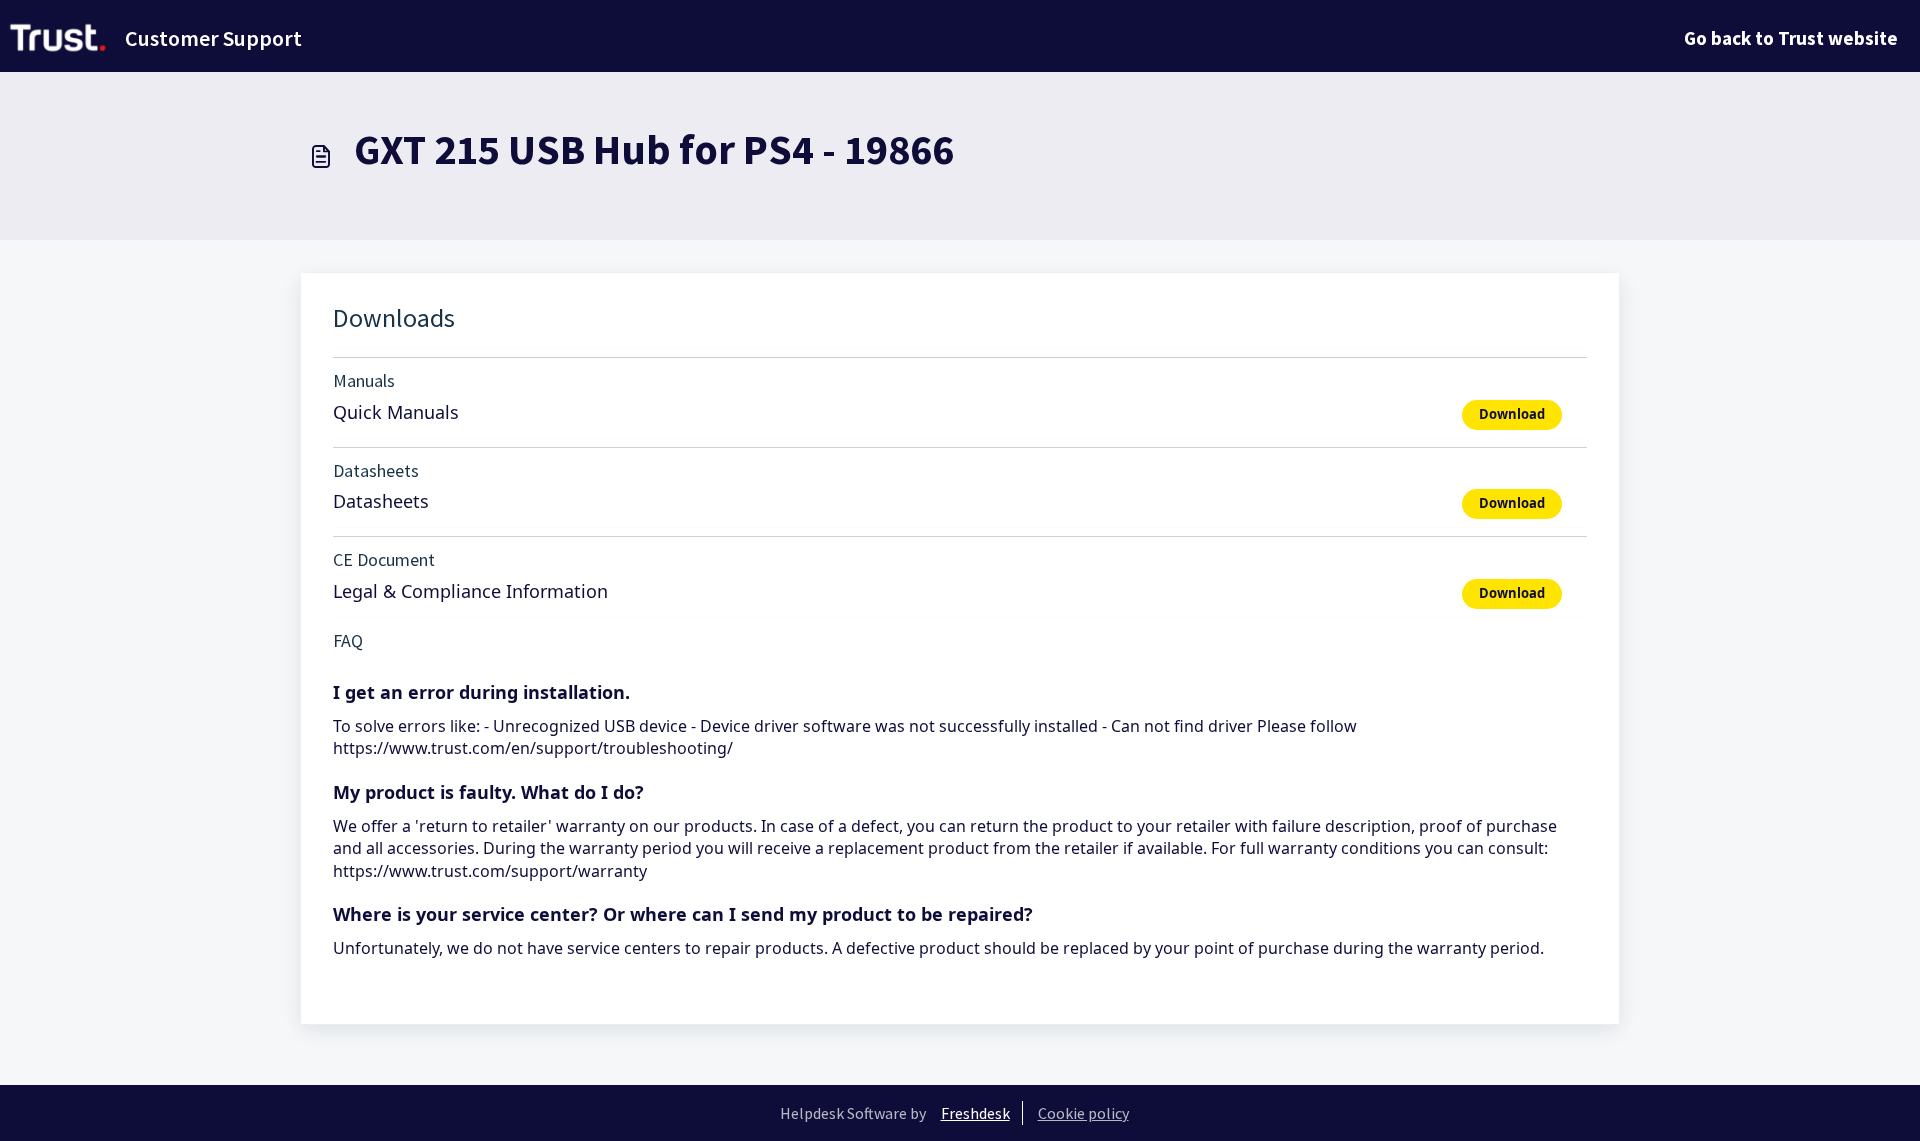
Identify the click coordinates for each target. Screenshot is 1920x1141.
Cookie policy (1083, 1113)
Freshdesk (975, 1113)
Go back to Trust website (1791, 38)
